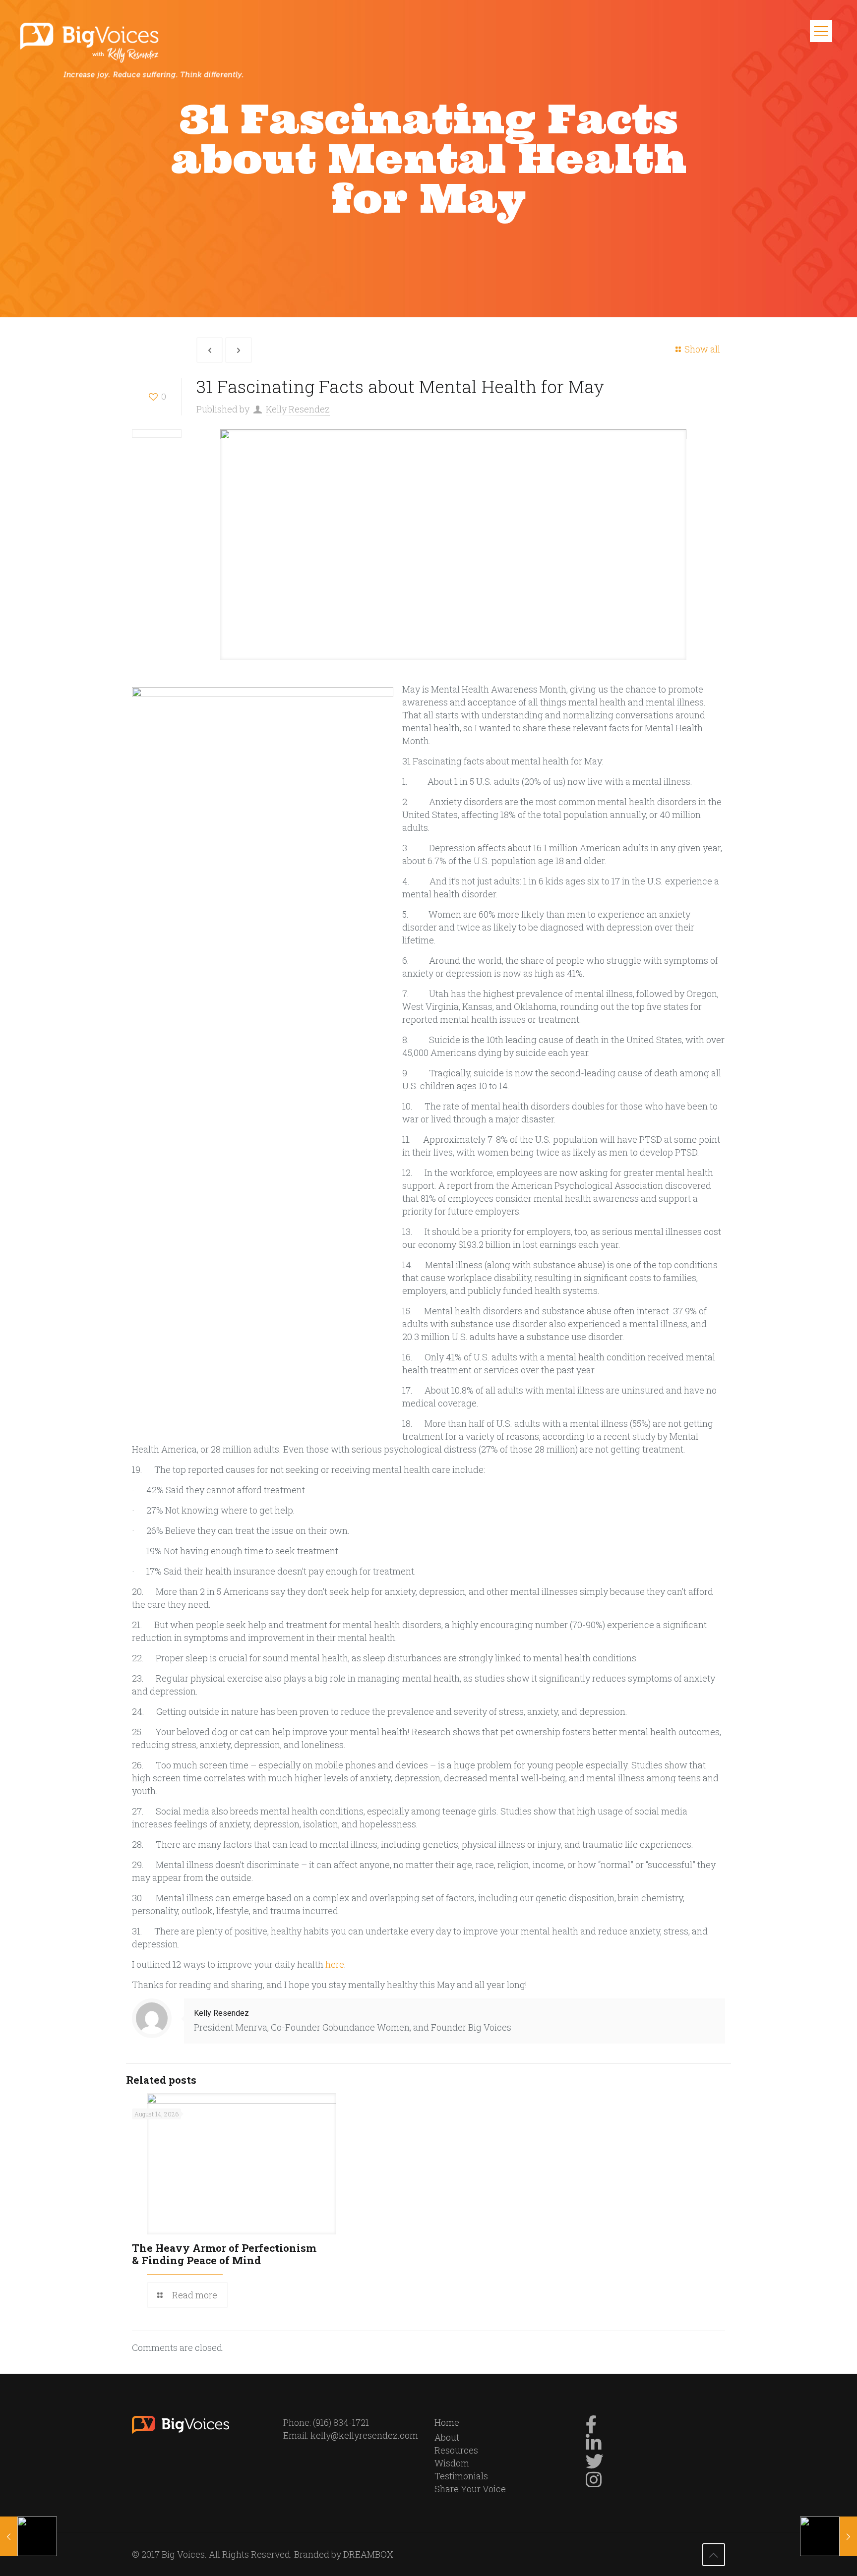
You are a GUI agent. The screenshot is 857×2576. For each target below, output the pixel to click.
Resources (456, 2450)
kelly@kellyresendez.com (364, 2435)
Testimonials (461, 2476)
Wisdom (452, 2463)
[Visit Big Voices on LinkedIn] (594, 2446)
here (335, 1964)
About (447, 2437)
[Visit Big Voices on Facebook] (591, 2428)
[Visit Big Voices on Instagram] (594, 2483)
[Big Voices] (137, 50)
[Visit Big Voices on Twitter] (595, 2464)
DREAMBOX (368, 2554)
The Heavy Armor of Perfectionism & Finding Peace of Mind (224, 2254)
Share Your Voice (470, 2489)
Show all (702, 349)
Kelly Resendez (298, 409)
